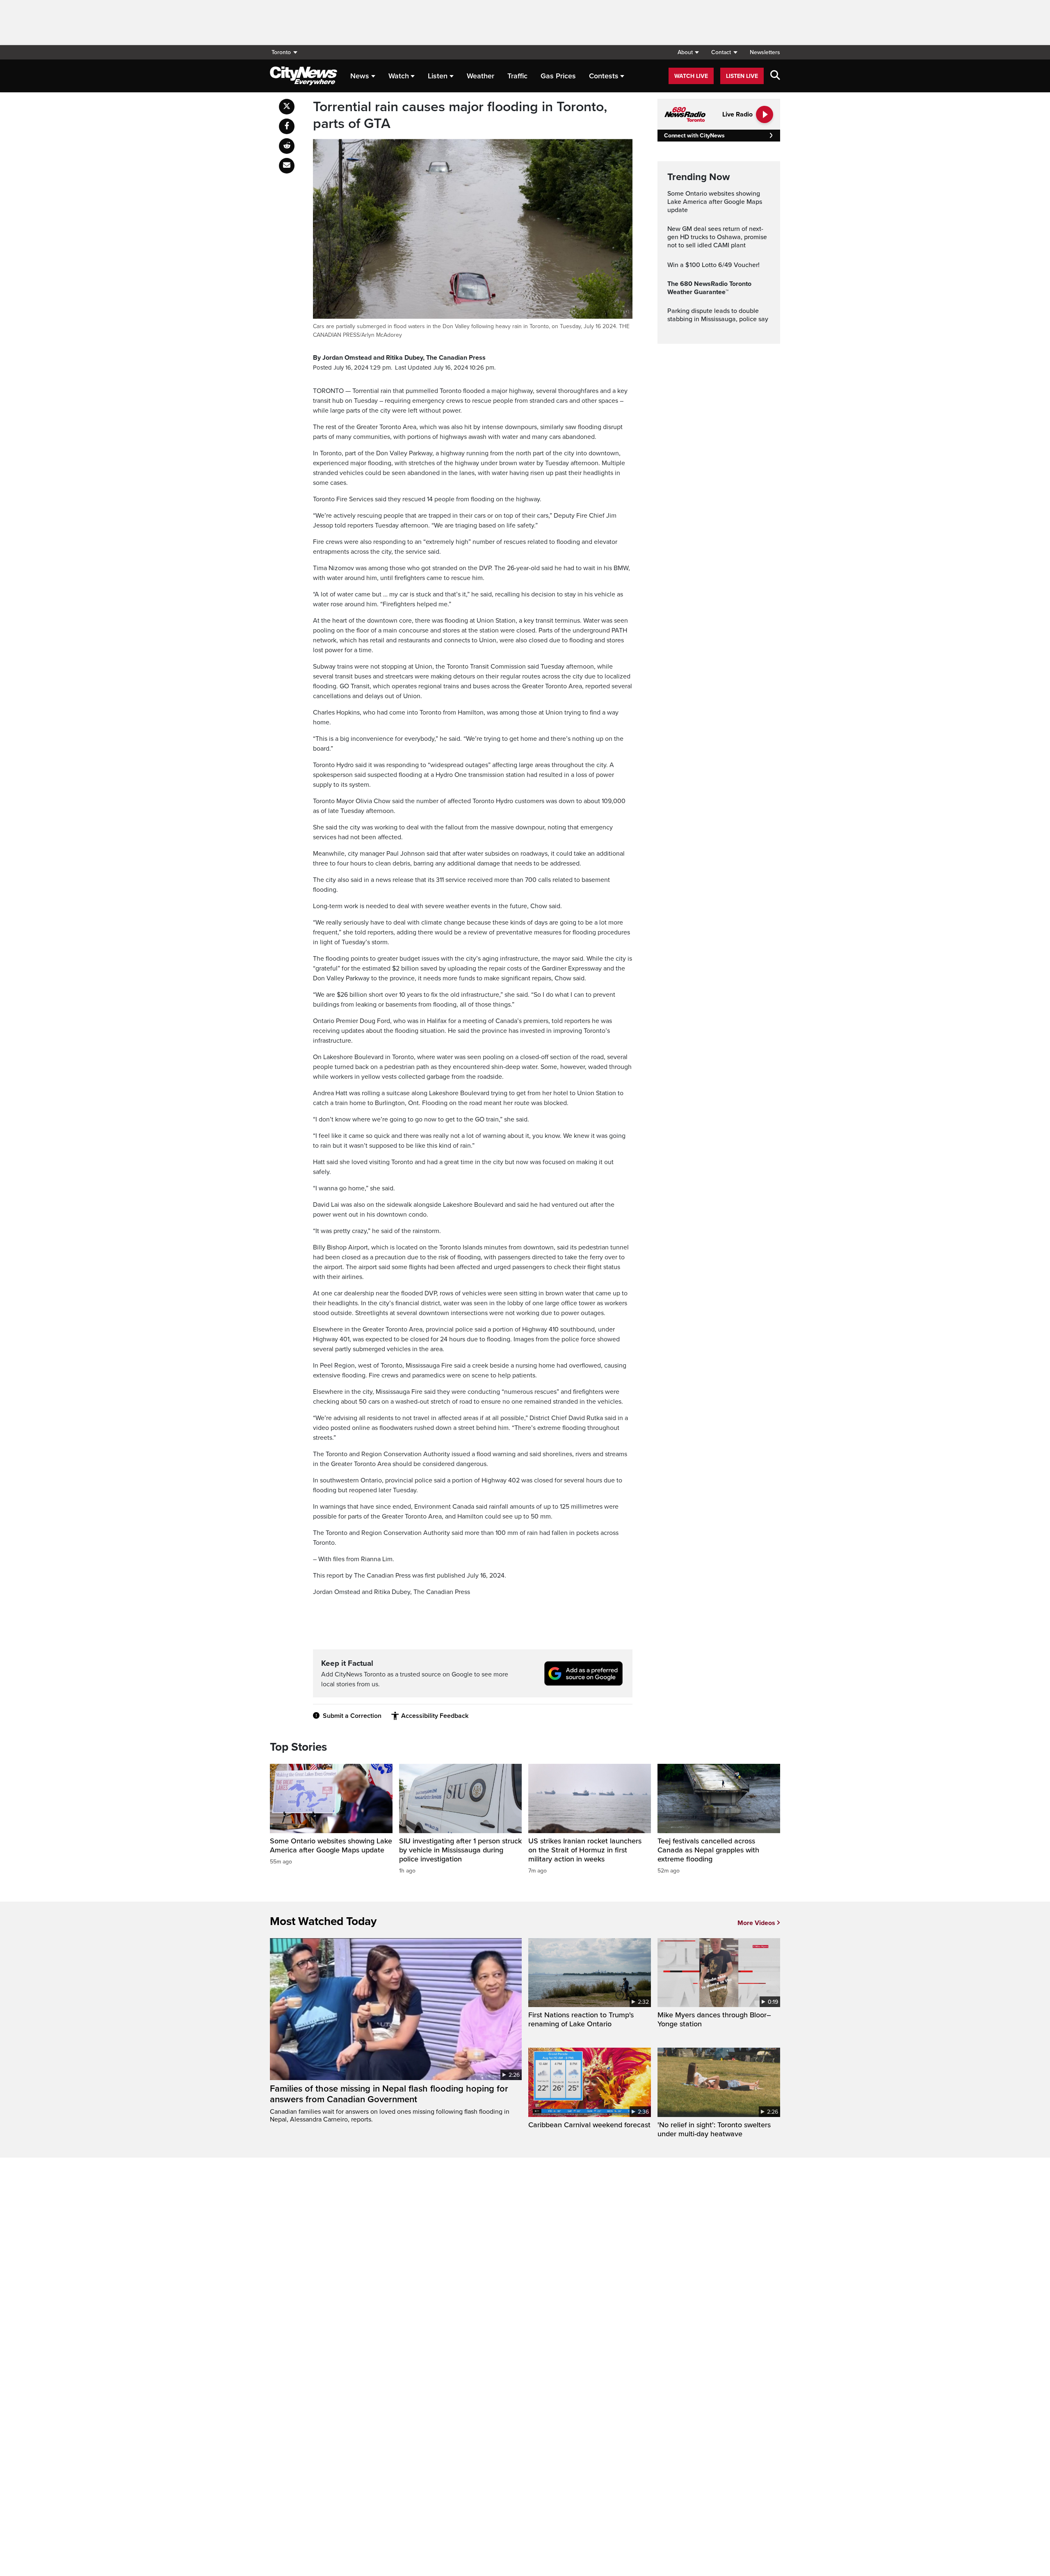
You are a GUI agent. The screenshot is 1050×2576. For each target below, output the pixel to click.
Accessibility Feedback (435, 1716)
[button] (688, 52)
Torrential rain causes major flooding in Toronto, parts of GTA (460, 115)
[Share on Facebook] (287, 126)
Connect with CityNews (694, 136)
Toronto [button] (281, 52)
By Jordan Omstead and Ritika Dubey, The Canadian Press (399, 358)
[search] (775, 76)
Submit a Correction (352, 1716)
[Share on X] (287, 107)
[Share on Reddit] (287, 146)
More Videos (756, 1923)
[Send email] (287, 166)
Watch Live (691, 76)
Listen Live (742, 76)
